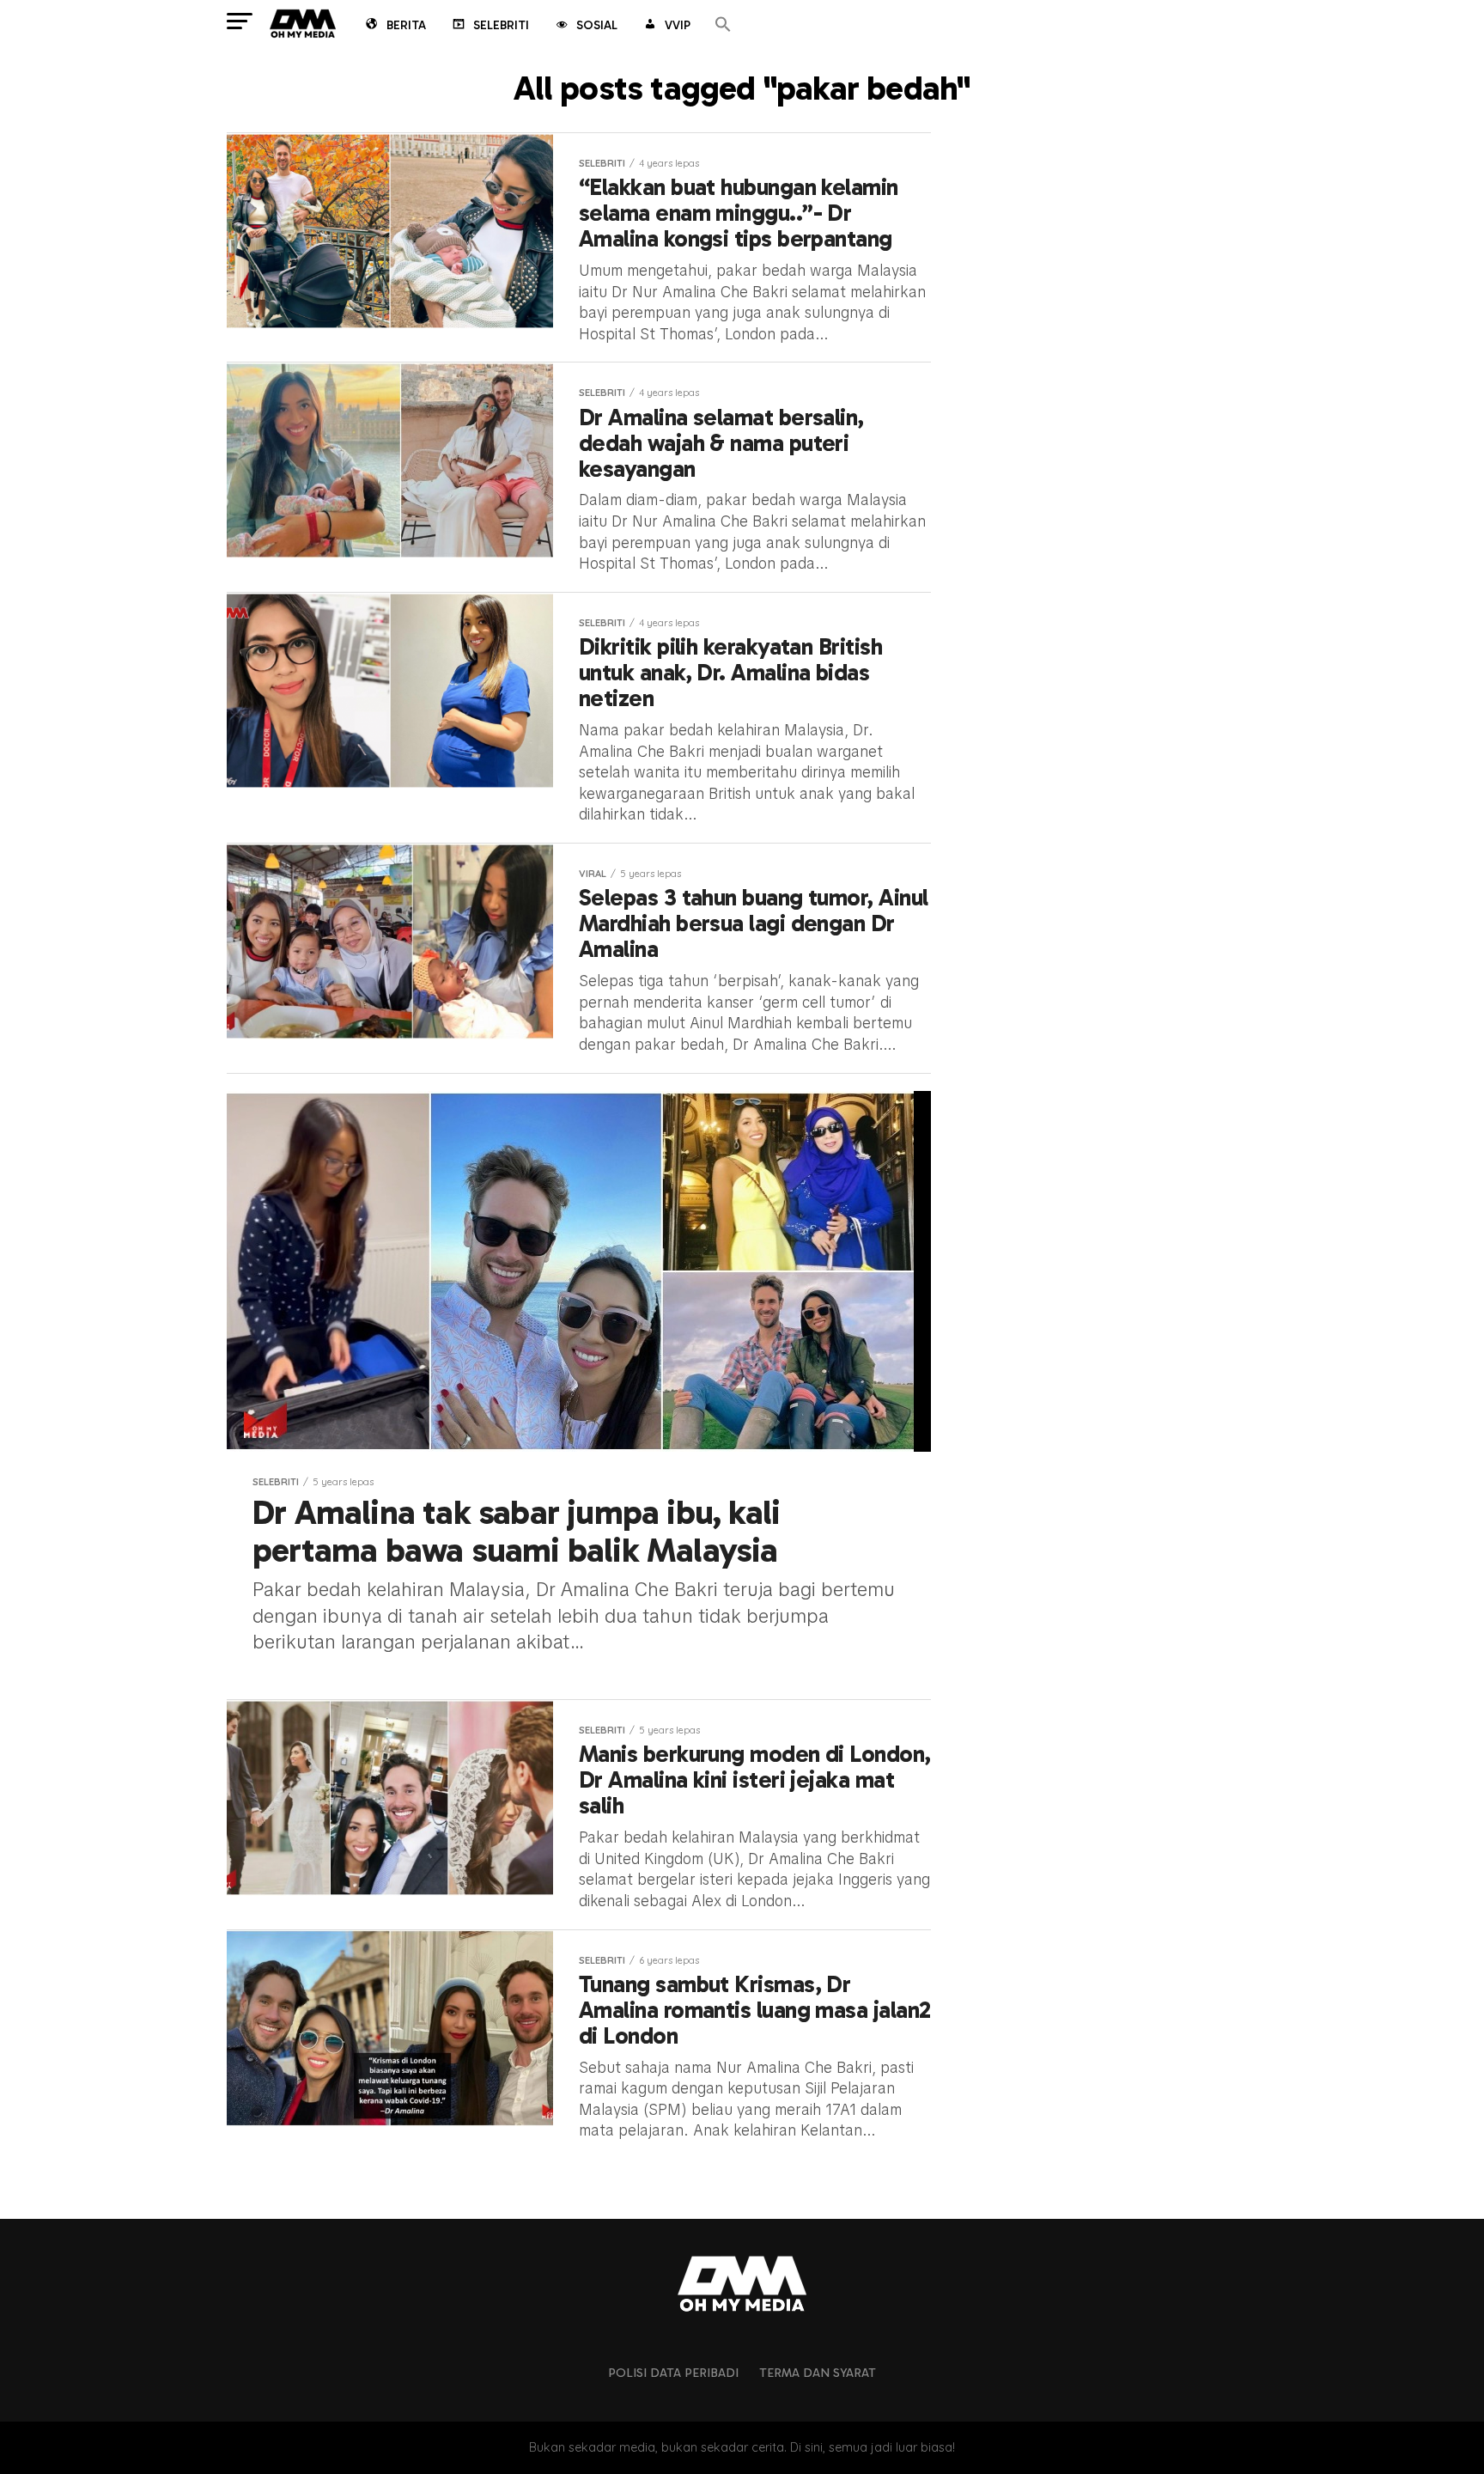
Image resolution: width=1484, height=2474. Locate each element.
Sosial (597, 25)
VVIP (678, 25)
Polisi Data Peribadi (673, 2373)
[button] (723, 25)
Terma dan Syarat (818, 2373)
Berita (406, 25)
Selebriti (501, 25)
